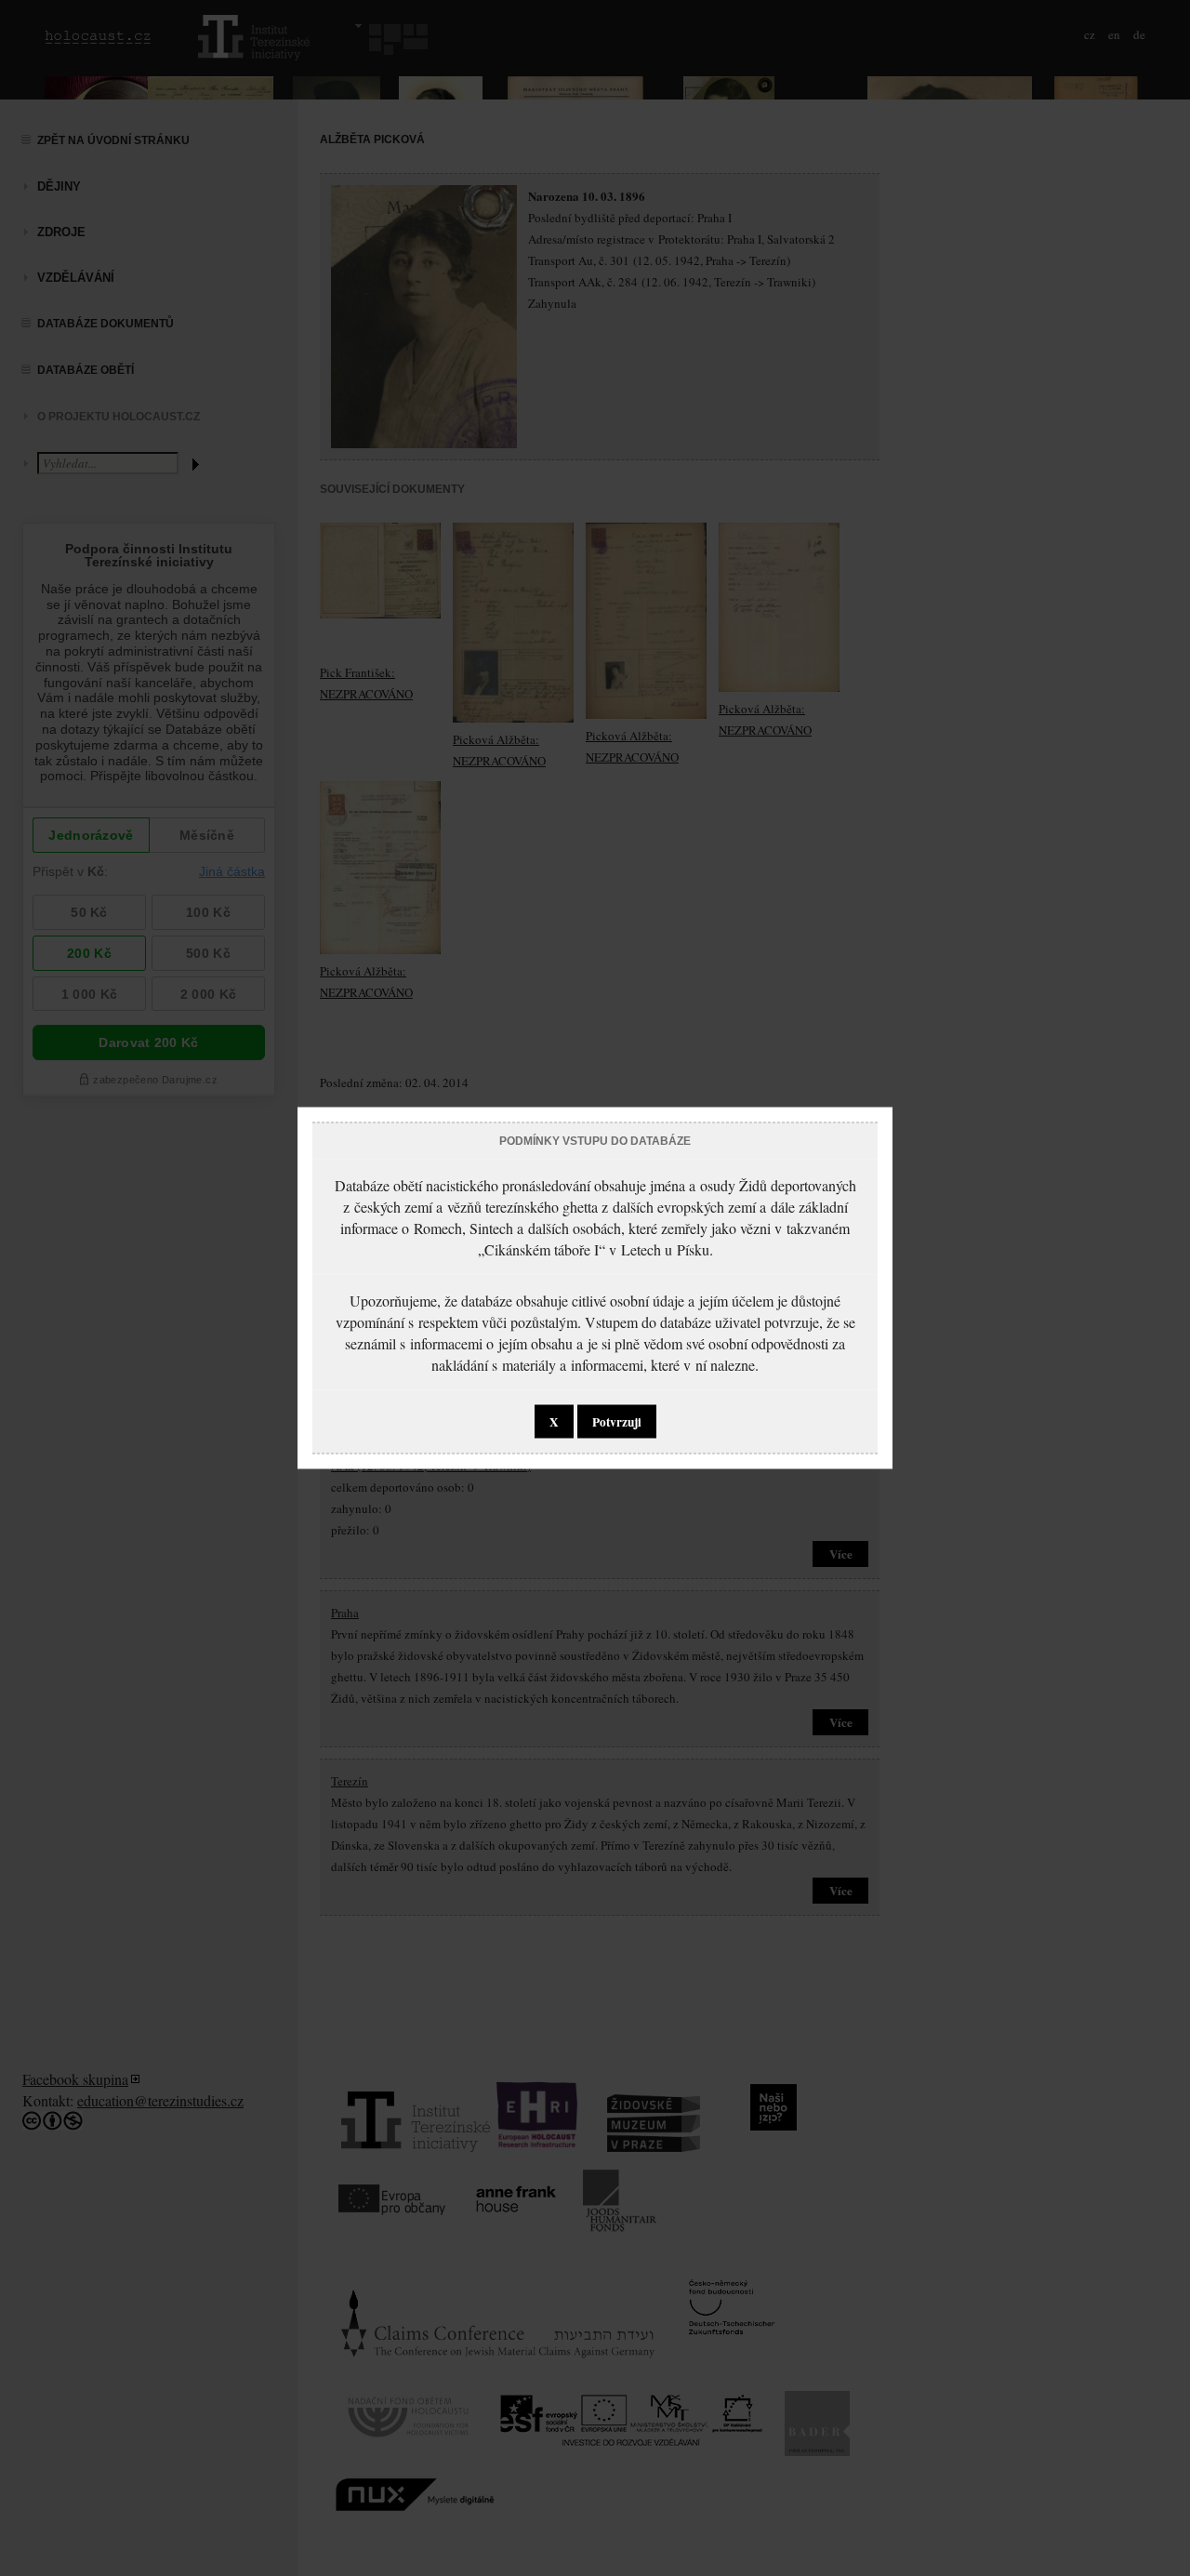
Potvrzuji (617, 1422)
